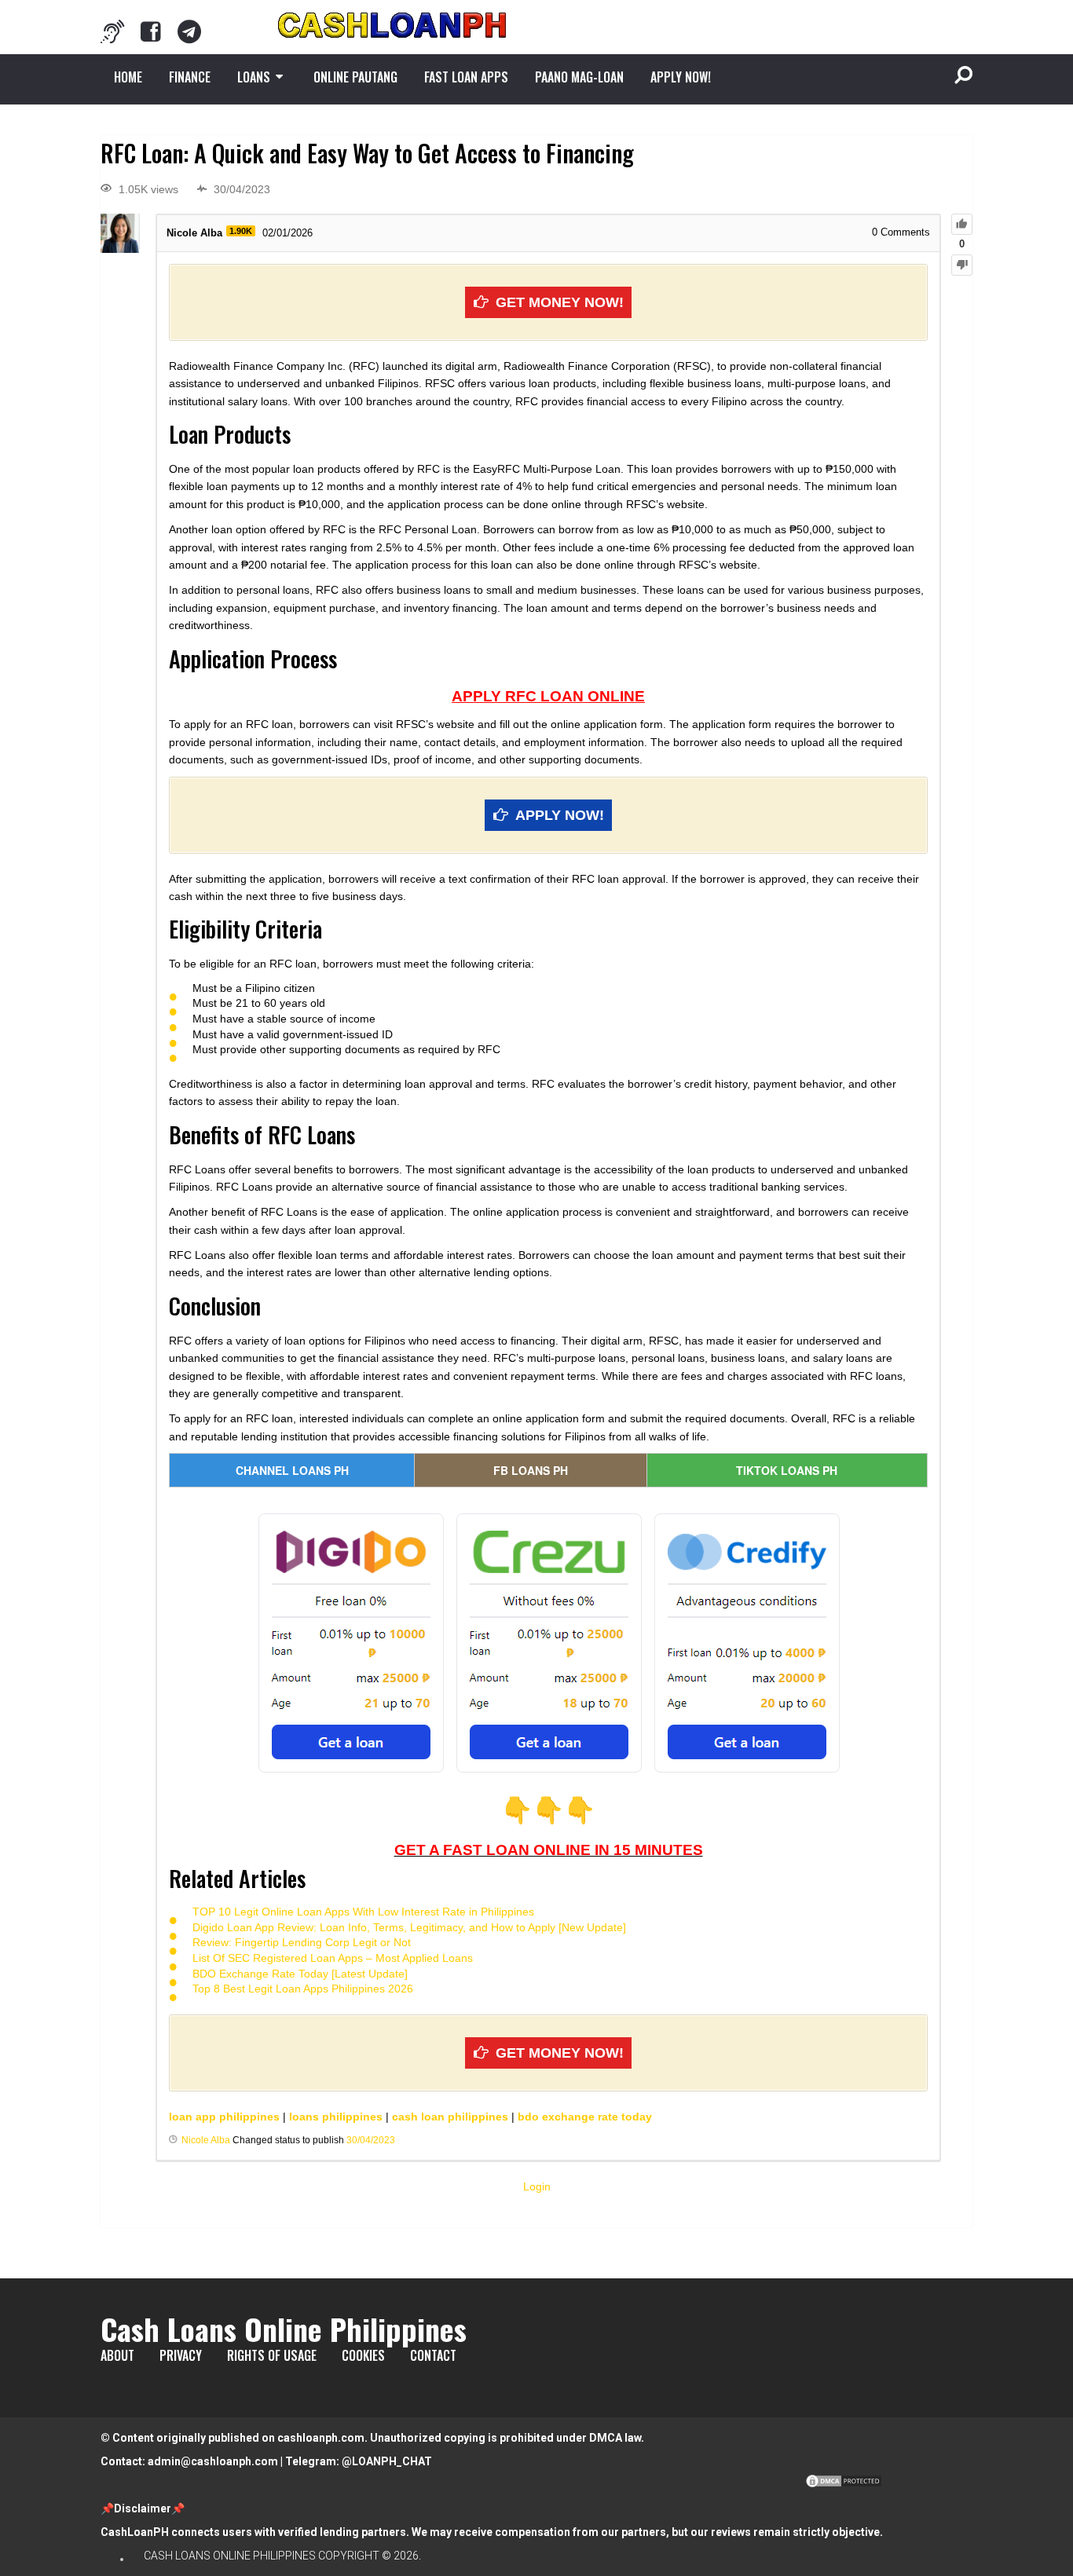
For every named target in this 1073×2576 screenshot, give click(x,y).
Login (537, 2186)
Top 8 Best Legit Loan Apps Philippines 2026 (303, 1989)
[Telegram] (189, 31)
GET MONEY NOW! (560, 302)
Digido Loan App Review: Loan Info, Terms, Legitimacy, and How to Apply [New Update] (409, 1927)
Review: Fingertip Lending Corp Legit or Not (302, 1942)
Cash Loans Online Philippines (284, 2329)
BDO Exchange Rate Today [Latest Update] (300, 1974)
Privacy (181, 2355)
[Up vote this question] (962, 224)
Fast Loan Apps (466, 77)
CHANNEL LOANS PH (292, 1470)
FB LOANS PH (531, 1470)
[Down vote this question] (962, 265)
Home (128, 77)
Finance (190, 77)
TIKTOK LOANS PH (787, 1470)
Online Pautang (355, 77)
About (117, 2355)
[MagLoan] (112, 31)
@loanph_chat (387, 2461)
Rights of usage (272, 2355)
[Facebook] (151, 31)
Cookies (363, 2355)
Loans (254, 77)
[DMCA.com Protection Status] (844, 2485)
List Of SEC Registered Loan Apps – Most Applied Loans (333, 1958)
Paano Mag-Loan (579, 77)
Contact (433, 2355)
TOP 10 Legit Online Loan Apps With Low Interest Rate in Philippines (363, 1912)
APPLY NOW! (681, 77)
